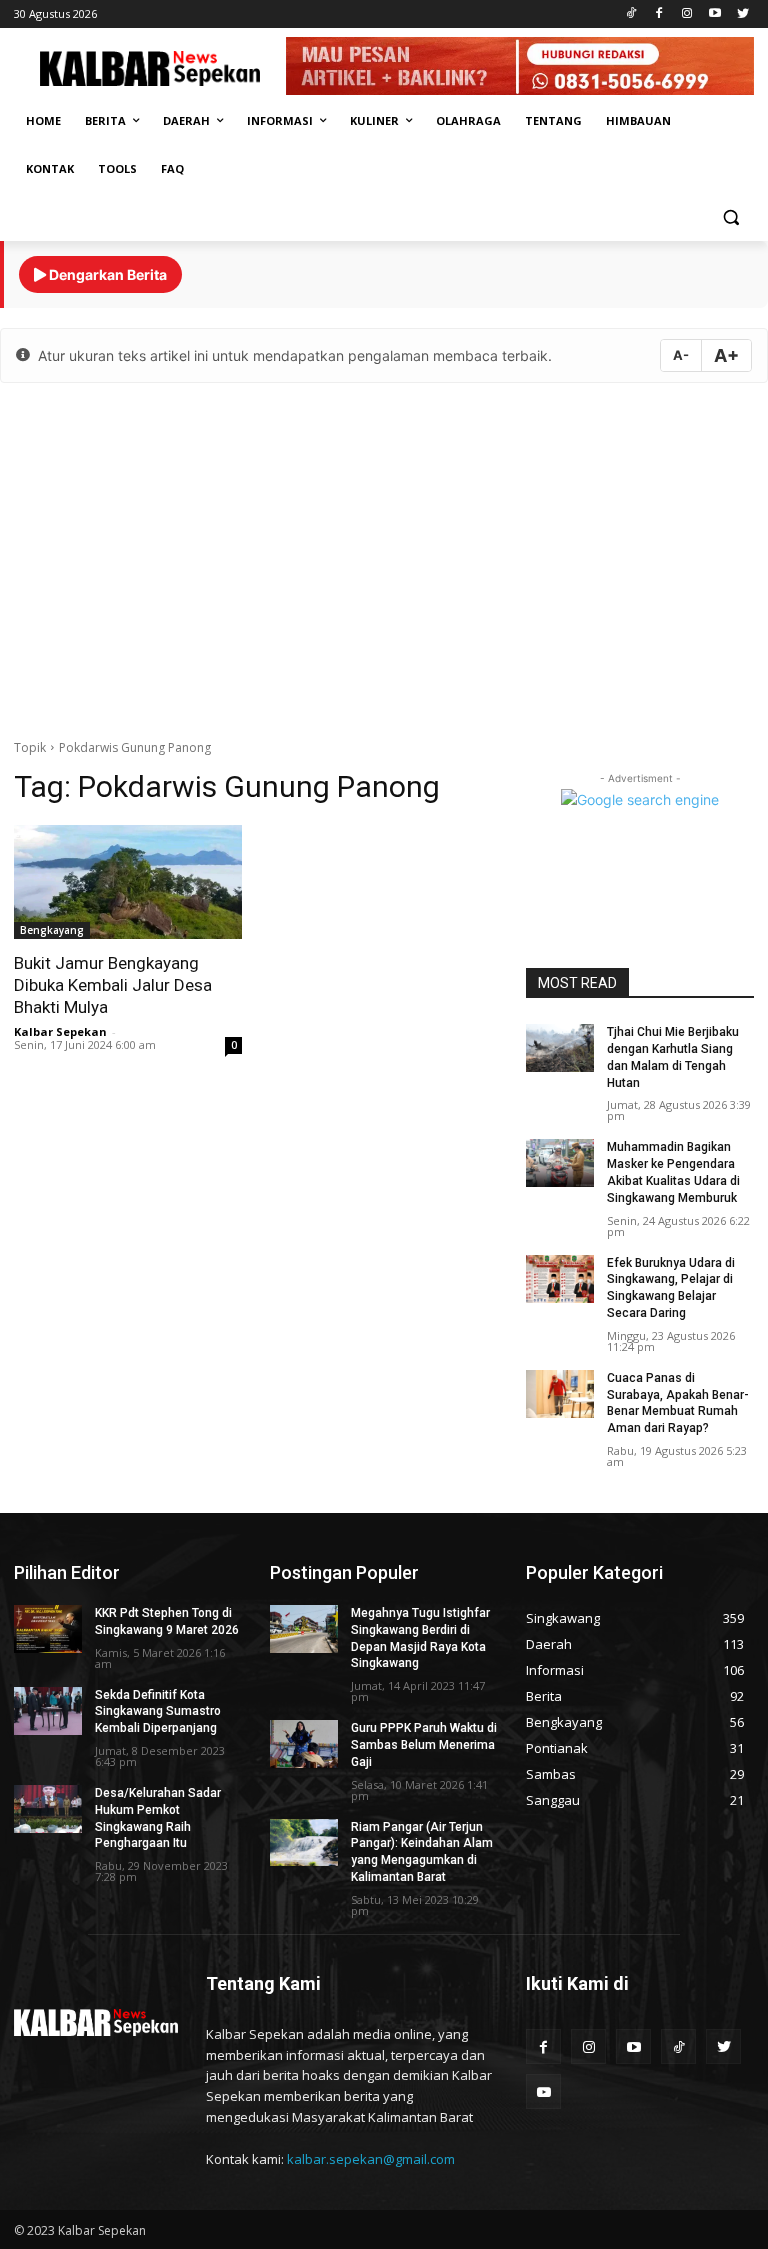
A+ (726, 355)
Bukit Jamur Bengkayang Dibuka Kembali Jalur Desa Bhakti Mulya (113, 985)
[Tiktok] (631, 14)
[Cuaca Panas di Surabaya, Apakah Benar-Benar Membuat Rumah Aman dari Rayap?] (560, 1394)
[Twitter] (742, 14)
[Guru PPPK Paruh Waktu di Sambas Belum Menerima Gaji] (304, 1744)
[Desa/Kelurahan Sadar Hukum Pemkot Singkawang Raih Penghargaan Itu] (48, 1809)
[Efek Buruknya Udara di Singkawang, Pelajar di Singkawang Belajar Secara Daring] (560, 1279)
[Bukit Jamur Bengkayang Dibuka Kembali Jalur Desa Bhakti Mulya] (128, 882)
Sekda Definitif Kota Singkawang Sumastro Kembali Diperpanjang (158, 1712)
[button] (730, 217)
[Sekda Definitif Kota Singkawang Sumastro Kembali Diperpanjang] (48, 1711)
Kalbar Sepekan (60, 1031)
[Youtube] (714, 14)
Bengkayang (52, 930)
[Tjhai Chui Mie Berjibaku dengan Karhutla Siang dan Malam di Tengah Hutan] (560, 1048)
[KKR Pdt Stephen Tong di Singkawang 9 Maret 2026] (48, 1629)
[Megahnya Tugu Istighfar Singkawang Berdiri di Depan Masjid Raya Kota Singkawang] (304, 1629)
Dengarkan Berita (106, 274)
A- (681, 355)
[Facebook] (659, 14)
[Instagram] (687, 14)
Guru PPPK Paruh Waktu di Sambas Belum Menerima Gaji (424, 1745)
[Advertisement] (384, 558)
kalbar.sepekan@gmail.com (371, 2159)
